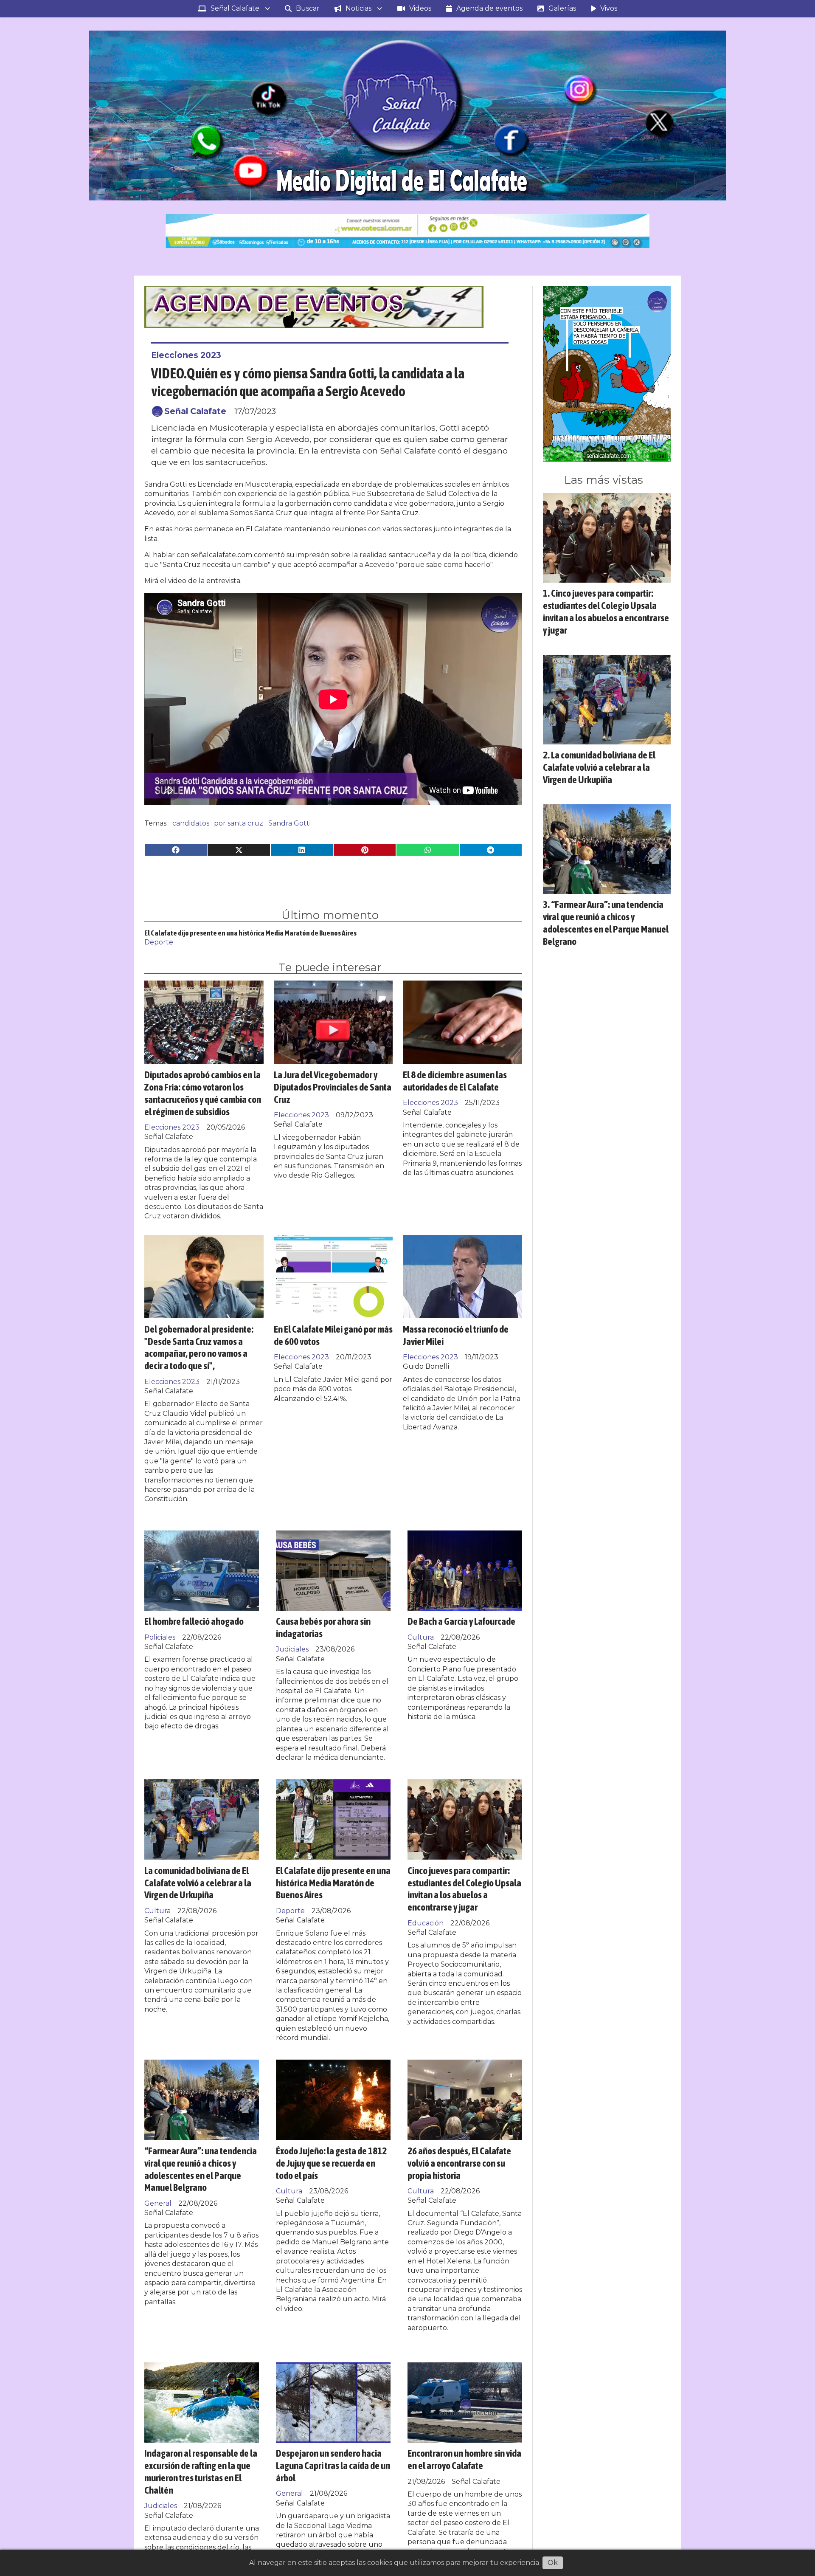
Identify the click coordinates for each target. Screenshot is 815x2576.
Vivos (609, 8)
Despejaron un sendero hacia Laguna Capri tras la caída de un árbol (333, 2465)
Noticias (358, 8)
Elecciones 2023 (186, 355)
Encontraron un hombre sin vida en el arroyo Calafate (464, 2459)
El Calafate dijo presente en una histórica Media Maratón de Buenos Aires (250, 933)
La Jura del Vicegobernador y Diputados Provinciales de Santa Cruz (333, 1087)
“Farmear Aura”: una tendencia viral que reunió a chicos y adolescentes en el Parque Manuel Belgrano (201, 2169)
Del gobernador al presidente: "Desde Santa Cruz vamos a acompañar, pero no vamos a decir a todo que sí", (199, 1347)
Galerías (562, 8)
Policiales (160, 1637)
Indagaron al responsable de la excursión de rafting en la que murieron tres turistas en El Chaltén (201, 2471)
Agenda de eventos (489, 8)
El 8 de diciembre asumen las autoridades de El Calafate (455, 1081)
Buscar (308, 8)
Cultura (421, 1637)
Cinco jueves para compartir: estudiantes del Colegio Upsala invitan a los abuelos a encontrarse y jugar (464, 1889)
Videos (420, 8)
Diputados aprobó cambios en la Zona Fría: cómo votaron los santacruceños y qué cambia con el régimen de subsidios (203, 1093)
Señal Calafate (235, 8)
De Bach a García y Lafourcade (461, 1621)
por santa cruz (239, 823)
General (158, 2203)
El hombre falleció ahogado (194, 1621)
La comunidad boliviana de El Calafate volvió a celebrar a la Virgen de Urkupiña (198, 1883)
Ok (553, 2563)
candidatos (191, 823)
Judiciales (292, 1649)
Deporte (159, 942)
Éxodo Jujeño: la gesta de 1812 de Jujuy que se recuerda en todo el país (331, 2163)
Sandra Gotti (289, 823)
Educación (426, 1923)
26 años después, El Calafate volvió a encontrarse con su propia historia (459, 2163)
